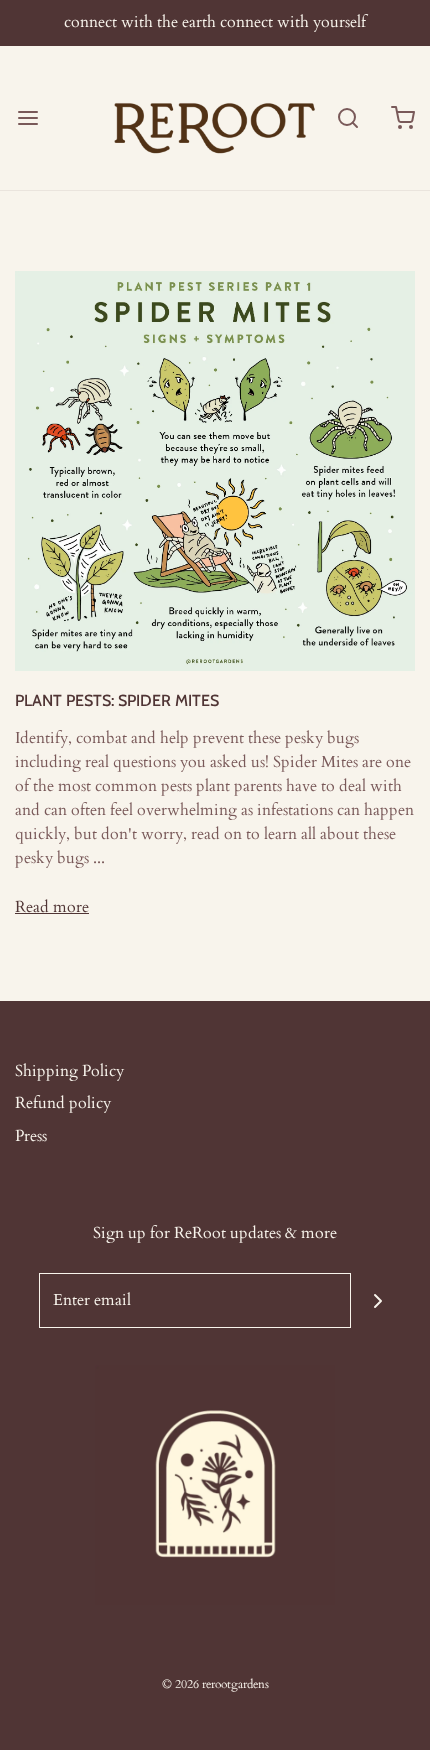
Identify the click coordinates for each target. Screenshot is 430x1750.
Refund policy (63, 1103)
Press (31, 1136)
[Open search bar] (347, 117)
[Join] (378, 1300)
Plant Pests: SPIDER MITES (117, 700)
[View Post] (215, 470)
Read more (52, 907)
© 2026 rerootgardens (215, 1684)
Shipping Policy (69, 1071)
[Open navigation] (27, 117)
